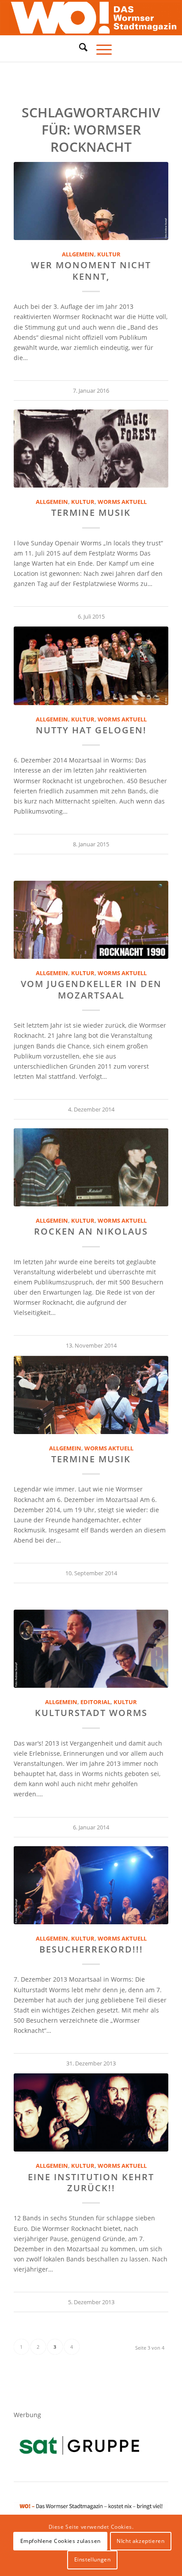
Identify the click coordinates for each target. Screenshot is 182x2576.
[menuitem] (79, 49)
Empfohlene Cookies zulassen (61, 2541)
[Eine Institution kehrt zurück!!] (91, 2112)
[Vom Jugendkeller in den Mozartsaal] (91, 920)
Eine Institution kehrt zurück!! (91, 2182)
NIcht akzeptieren (140, 2541)
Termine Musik (91, 513)
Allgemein (78, 254)
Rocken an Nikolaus (91, 1231)
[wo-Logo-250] (91, 18)
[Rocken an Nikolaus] (91, 1167)
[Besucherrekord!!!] (91, 1885)
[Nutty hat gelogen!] (91, 666)
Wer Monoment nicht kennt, (91, 270)
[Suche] (79, 47)
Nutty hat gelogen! (91, 730)
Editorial (95, 1702)
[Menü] (100, 49)
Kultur (109, 254)
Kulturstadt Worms (91, 1713)
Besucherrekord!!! (91, 1949)
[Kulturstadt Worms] (91, 1649)
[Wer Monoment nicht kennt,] (91, 201)
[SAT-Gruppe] (79, 2445)
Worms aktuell (122, 502)
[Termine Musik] (91, 449)
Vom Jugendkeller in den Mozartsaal (91, 989)
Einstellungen (93, 2559)
